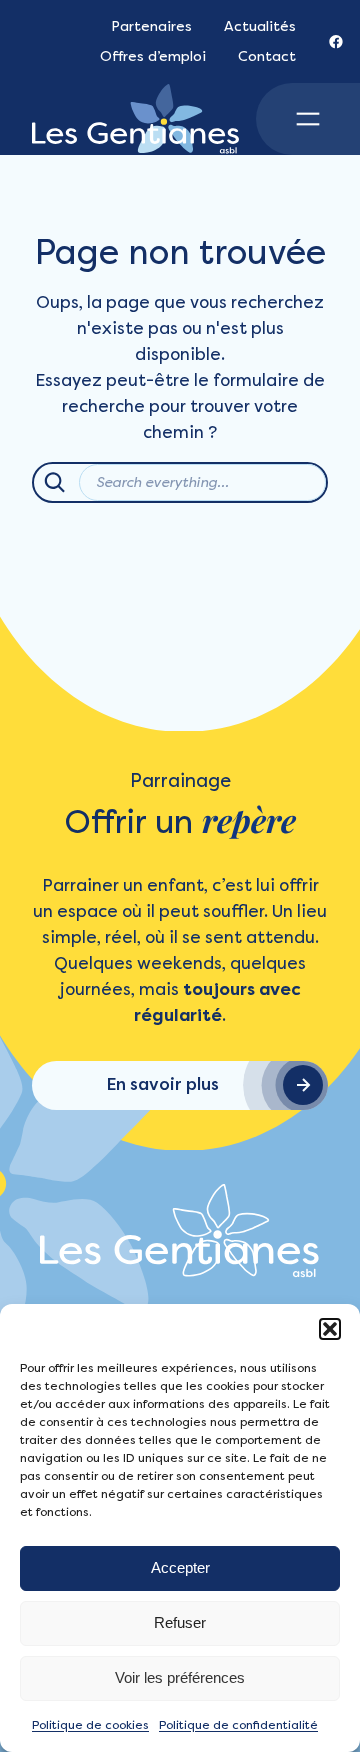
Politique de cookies (90, 1725)
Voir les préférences (180, 1677)
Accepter (180, 1567)
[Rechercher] (54, 482)
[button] (330, 1329)
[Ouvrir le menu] (308, 119)
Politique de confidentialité (238, 1725)
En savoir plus (163, 1084)
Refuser (180, 1622)
